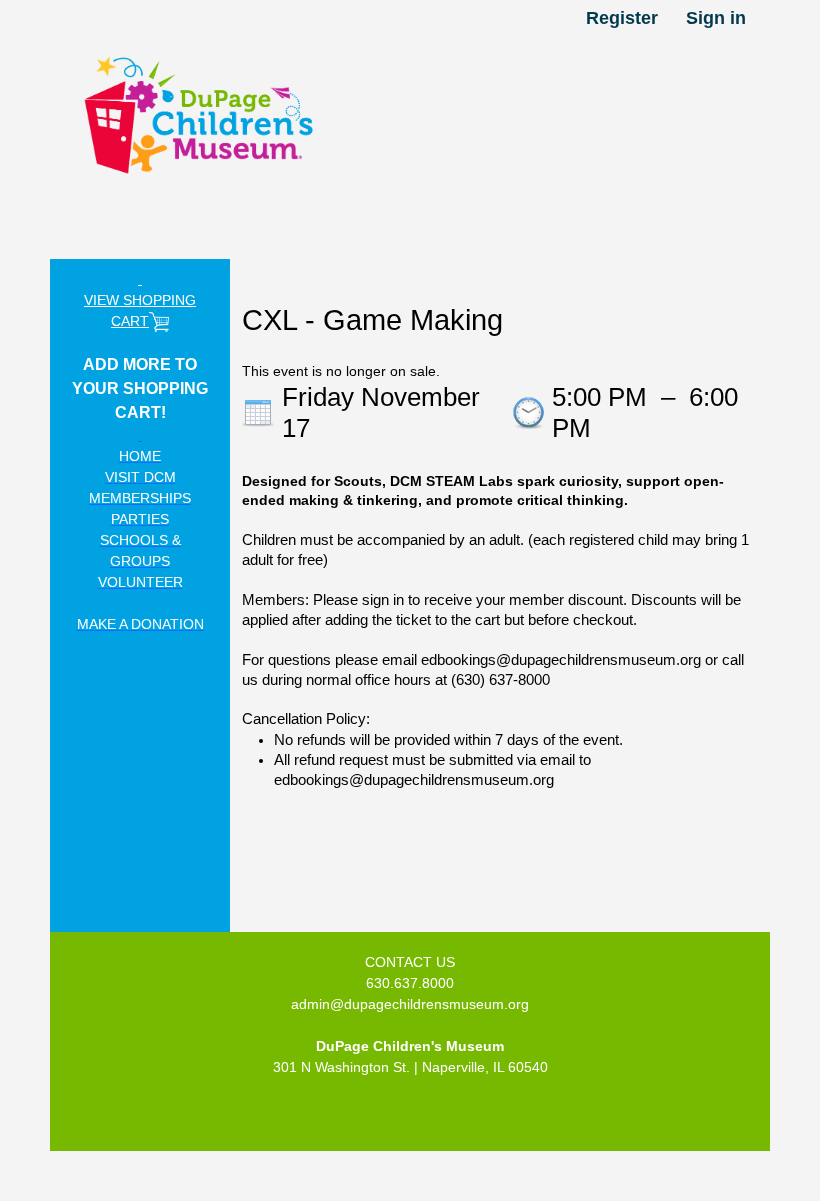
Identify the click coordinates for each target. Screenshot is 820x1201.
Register (622, 18)
